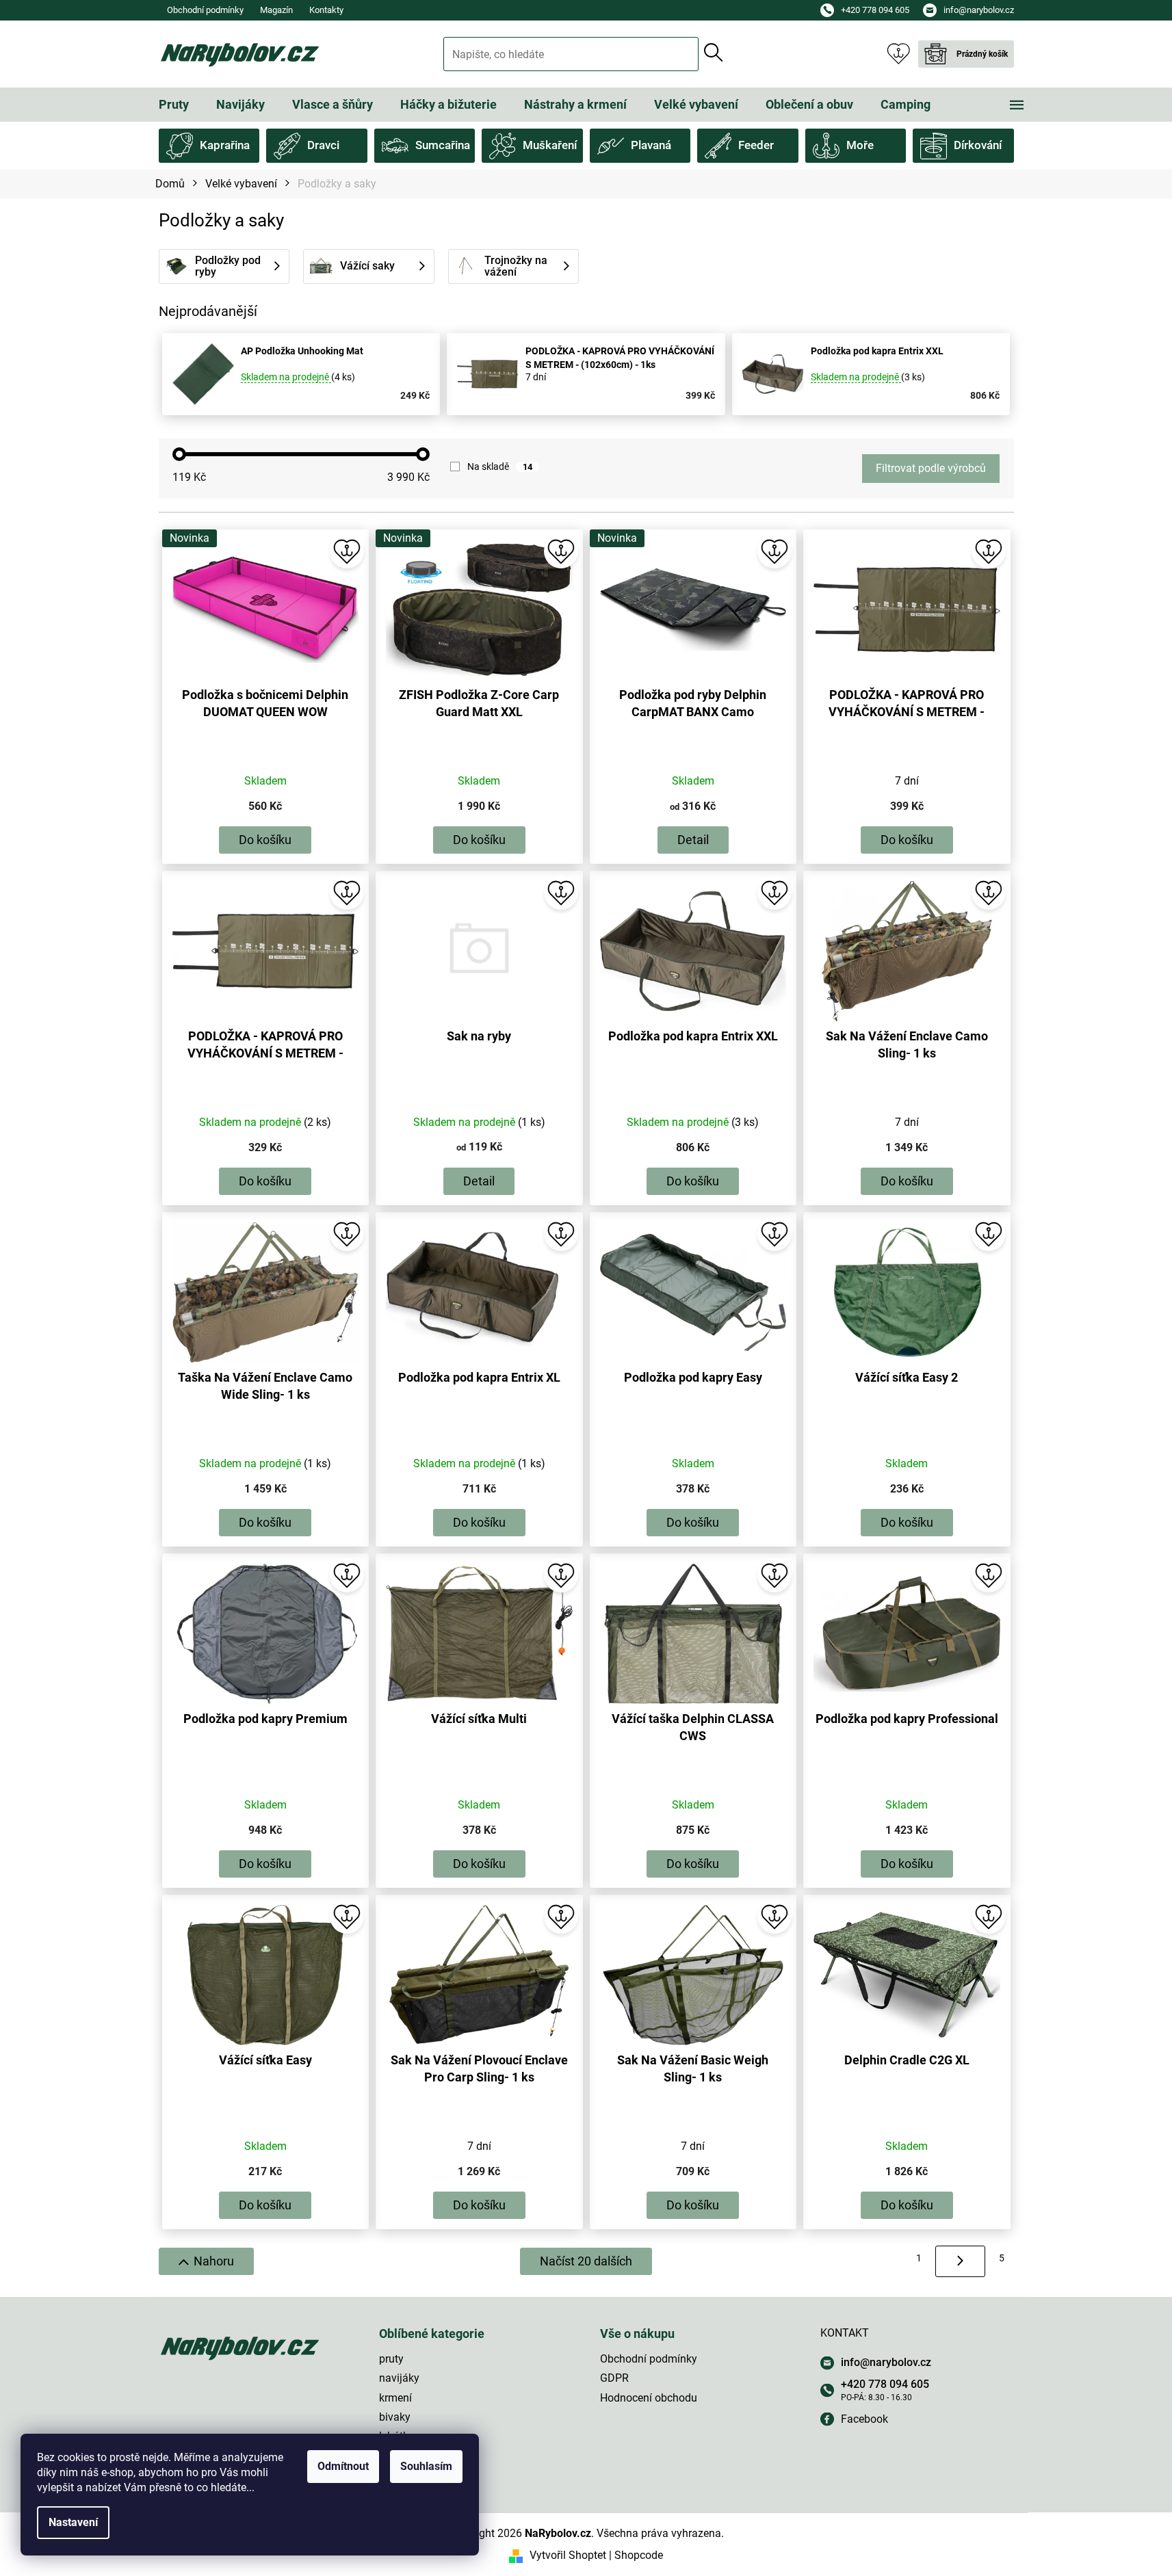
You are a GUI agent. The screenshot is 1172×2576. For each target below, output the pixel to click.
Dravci (323, 145)
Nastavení (73, 2522)
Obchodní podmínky (205, 10)
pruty (391, 2359)
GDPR (614, 2378)
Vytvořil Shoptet (568, 2555)
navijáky (399, 2378)
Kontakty (326, 10)
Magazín (276, 10)
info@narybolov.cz (886, 2362)
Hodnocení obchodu (649, 2398)
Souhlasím (426, 2466)
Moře (860, 145)
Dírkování (978, 145)
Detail (693, 840)
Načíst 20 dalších (586, 2261)
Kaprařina (225, 145)
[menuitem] (174, 105)
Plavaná (651, 145)
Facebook (864, 2419)
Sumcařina (443, 145)
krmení (395, 2398)
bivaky (395, 2417)
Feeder (756, 145)
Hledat (714, 53)
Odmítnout (343, 2466)
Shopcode (639, 2555)
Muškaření (550, 145)
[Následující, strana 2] (960, 2261)
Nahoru (214, 2261)
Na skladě (500, 466)
